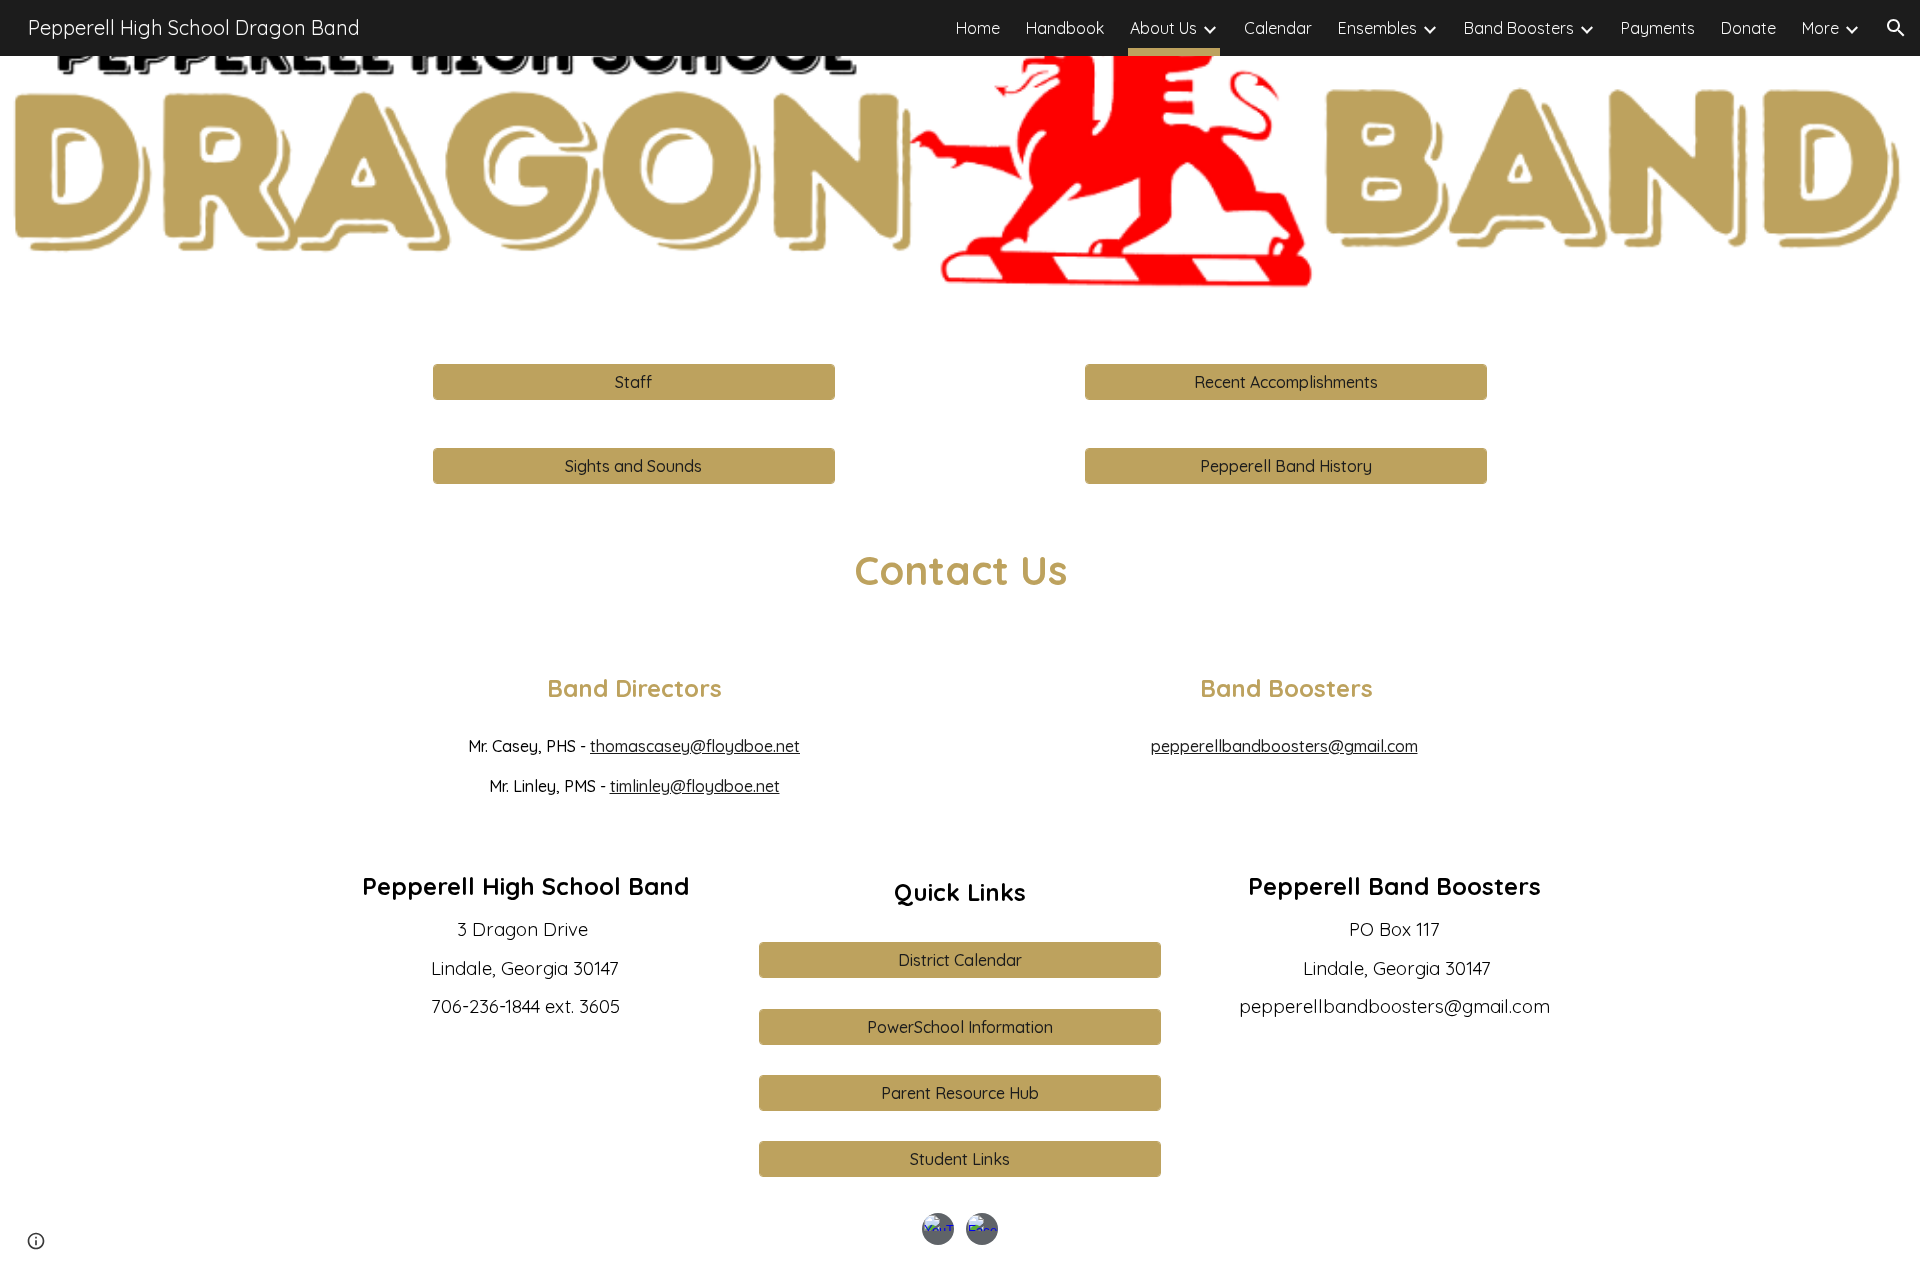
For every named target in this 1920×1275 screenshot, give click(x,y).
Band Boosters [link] (1519, 28)
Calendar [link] (1278, 28)
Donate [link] (1748, 28)
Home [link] (978, 28)
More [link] (1820, 28)
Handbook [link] (1065, 28)
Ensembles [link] (1377, 28)
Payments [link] (1658, 28)
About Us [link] (1163, 28)
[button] (1896, 28)
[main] (959, 570)
